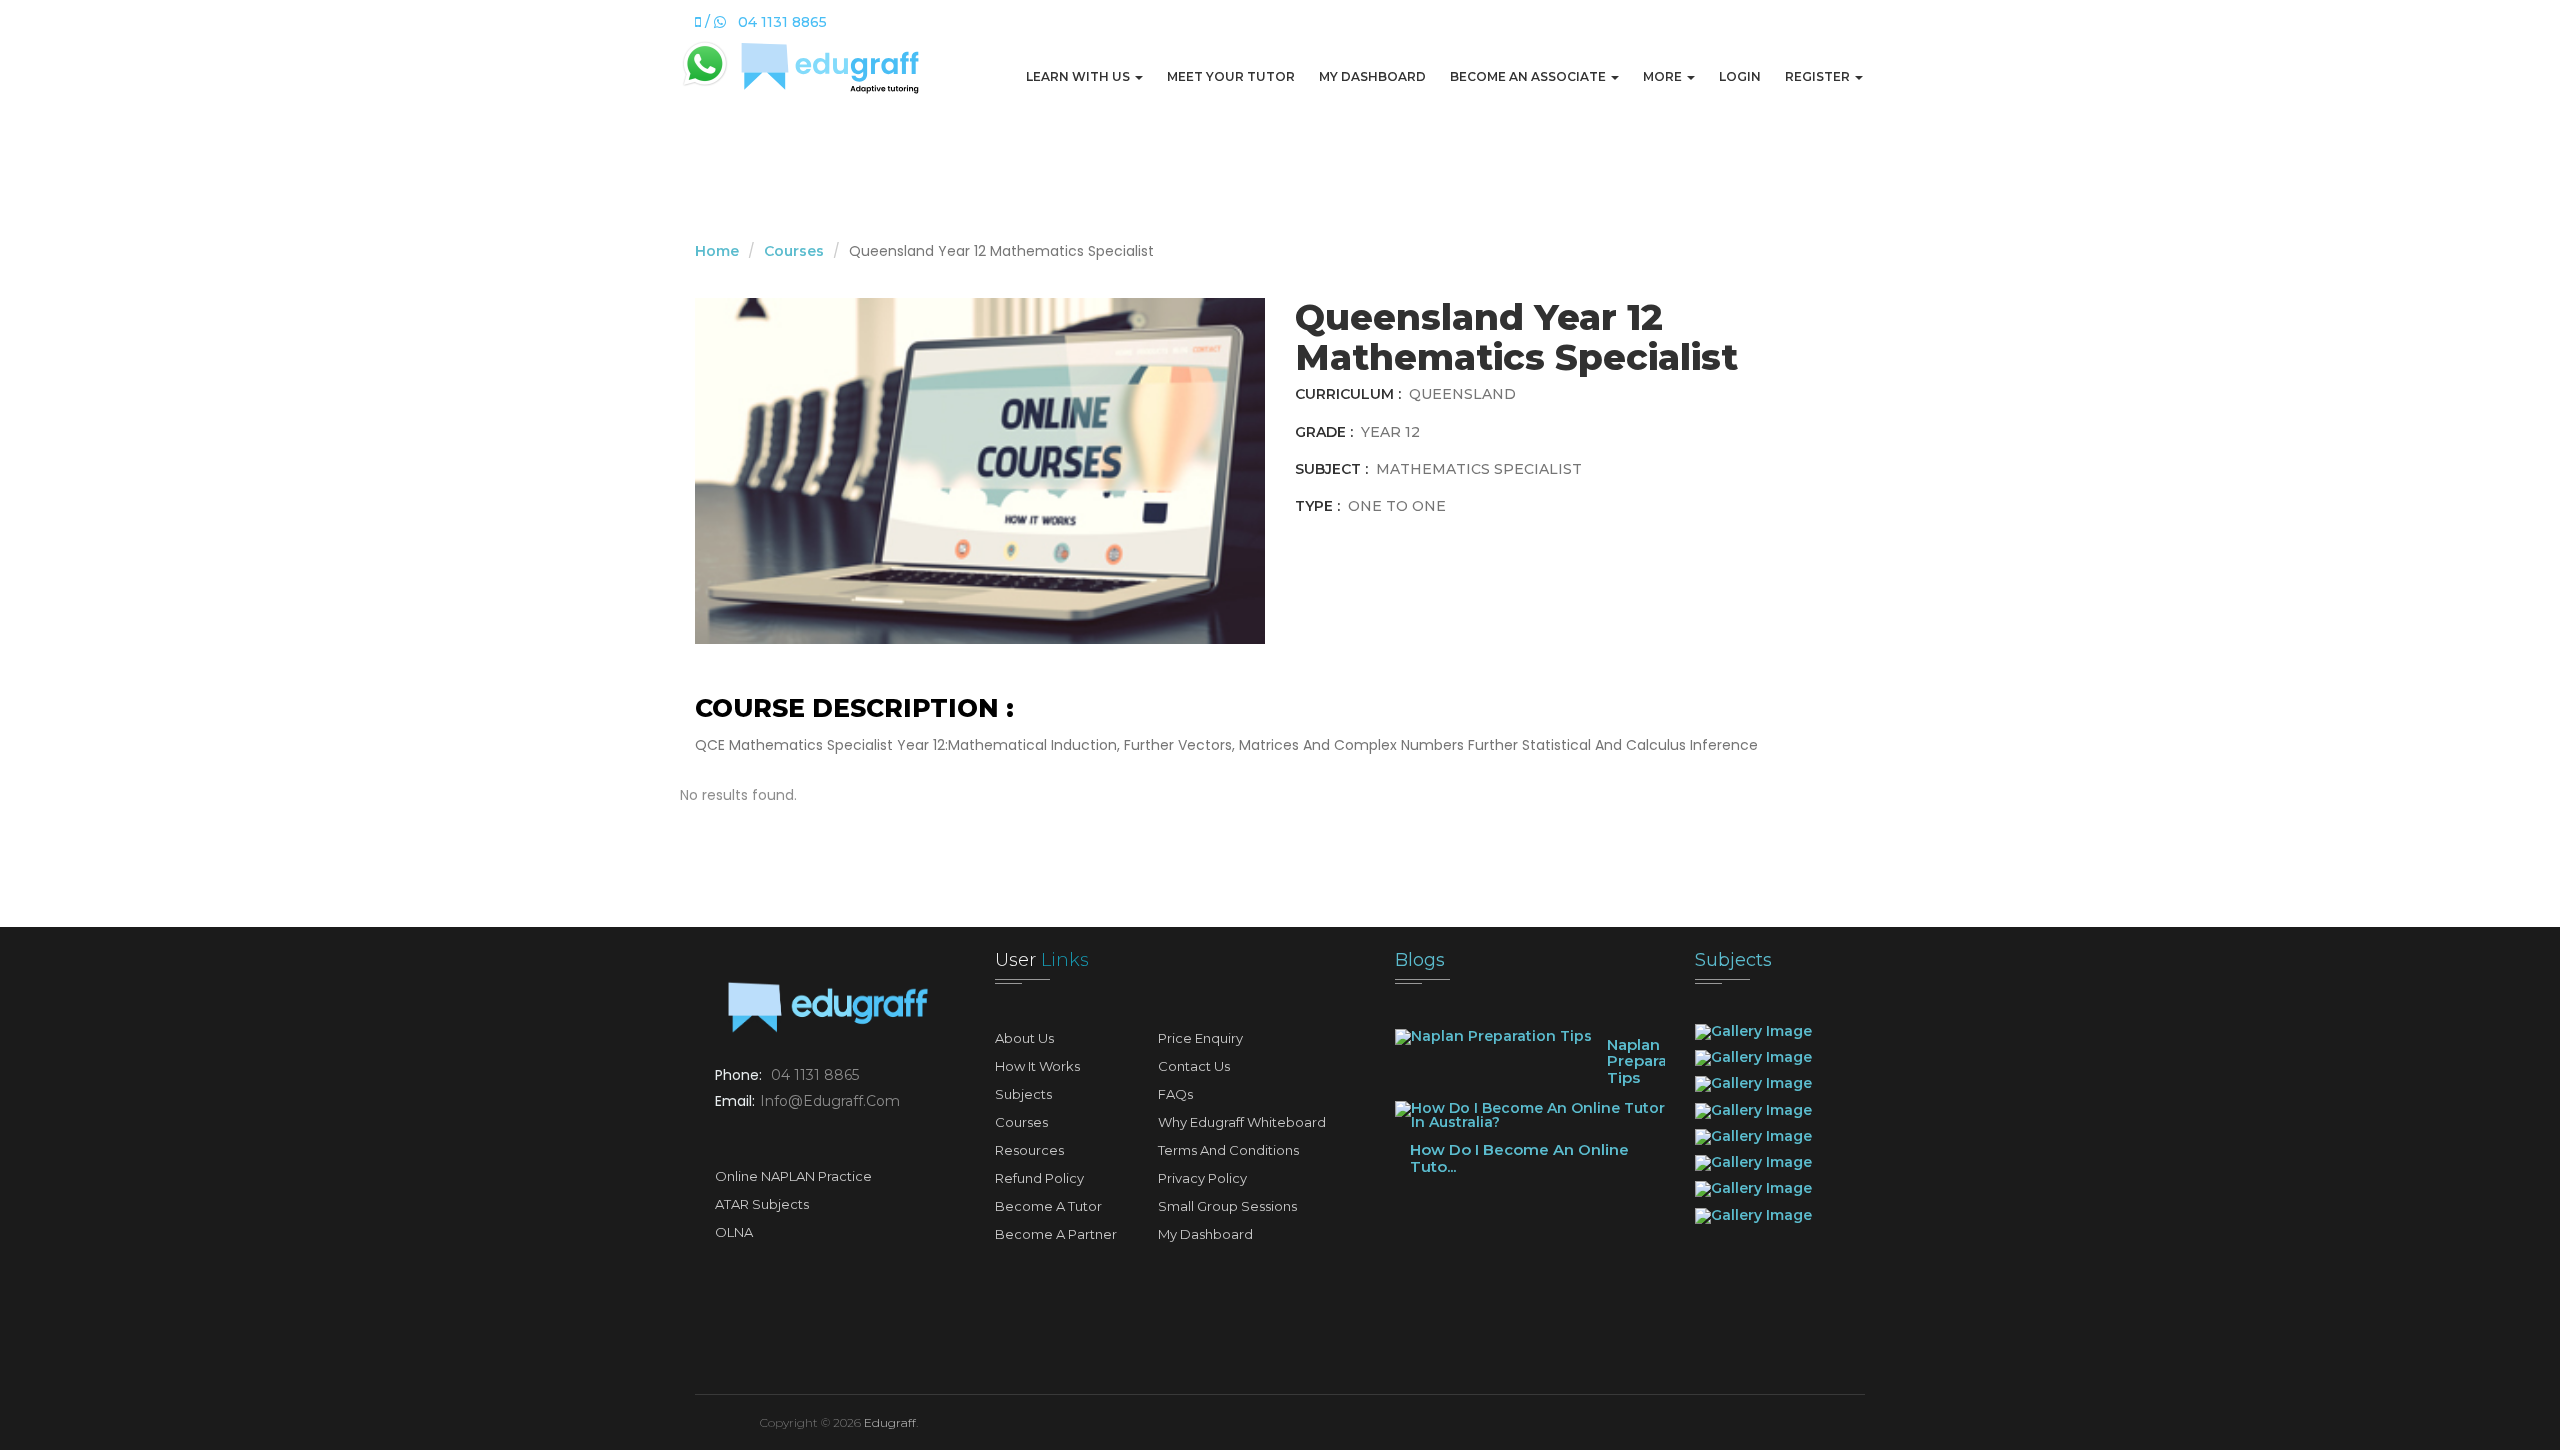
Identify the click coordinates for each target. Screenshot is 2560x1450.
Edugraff (890, 1422)
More (1664, 76)
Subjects (1023, 1094)
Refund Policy (1039, 1178)
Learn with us (1079, 76)
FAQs (1175, 1094)
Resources (1029, 1150)
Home (717, 251)
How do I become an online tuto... (1519, 1158)
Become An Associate (1529, 76)
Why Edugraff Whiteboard (1242, 1122)
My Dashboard (1372, 76)
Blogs (1420, 960)
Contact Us (1194, 1066)
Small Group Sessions (1227, 1206)
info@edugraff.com (830, 1101)
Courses (794, 251)
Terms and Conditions (1228, 1150)
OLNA (734, 1232)
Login (1740, 76)
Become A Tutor (1048, 1206)
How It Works (1037, 1066)
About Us (1024, 1038)
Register (1819, 76)
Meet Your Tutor (1231, 76)
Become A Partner (1056, 1234)
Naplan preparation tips (1652, 1061)
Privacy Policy (1202, 1178)
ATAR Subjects (762, 1204)
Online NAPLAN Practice (793, 1176)
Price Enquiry (1200, 1038)
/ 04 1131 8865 (764, 22)
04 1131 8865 (815, 1075)
